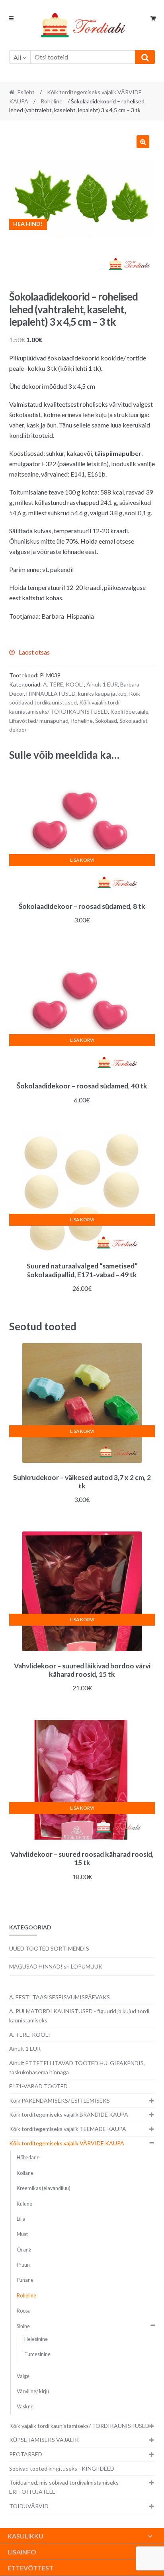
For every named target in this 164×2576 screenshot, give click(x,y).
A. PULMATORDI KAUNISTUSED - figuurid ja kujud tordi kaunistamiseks (79, 2016)
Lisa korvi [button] (82, 860)
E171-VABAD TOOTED (38, 2086)
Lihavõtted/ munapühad (39, 721)
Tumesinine (37, 2354)
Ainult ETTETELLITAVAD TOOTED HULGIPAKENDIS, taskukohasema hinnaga (77, 2068)
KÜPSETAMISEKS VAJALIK (44, 2440)
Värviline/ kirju (33, 2391)
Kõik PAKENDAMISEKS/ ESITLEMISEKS (60, 2100)
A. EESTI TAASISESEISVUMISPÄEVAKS (60, 1997)
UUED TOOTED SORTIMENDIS (49, 1948)
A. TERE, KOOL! (63, 684)
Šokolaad (106, 721)
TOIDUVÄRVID (29, 2506)
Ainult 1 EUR (102, 684)
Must (22, 2234)
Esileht (26, 92)
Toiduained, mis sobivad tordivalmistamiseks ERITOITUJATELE (64, 2487)
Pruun (23, 2265)
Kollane (25, 2173)
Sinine (23, 2326)
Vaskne (25, 2407)
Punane (25, 2280)
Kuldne (24, 2204)
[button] (143, 142)
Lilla (21, 2219)
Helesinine (36, 2339)
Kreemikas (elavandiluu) (44, 2188)
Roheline (52, 101)
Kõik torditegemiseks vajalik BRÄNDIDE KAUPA (69, 2114)
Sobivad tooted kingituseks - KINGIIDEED (62, 2468)
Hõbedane (28, 2158)
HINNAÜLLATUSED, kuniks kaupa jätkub (76, 693)
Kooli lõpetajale (129, 711)
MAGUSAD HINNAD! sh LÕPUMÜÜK (56, 1966)
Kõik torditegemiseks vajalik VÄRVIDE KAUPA (67, 2143)
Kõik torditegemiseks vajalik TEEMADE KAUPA (68, 2129)
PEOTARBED (26, 2454)
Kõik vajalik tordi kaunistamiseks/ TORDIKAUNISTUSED (79, 2426)
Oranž (24, 2250)
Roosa (24, 2311)
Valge (23, 2376)
